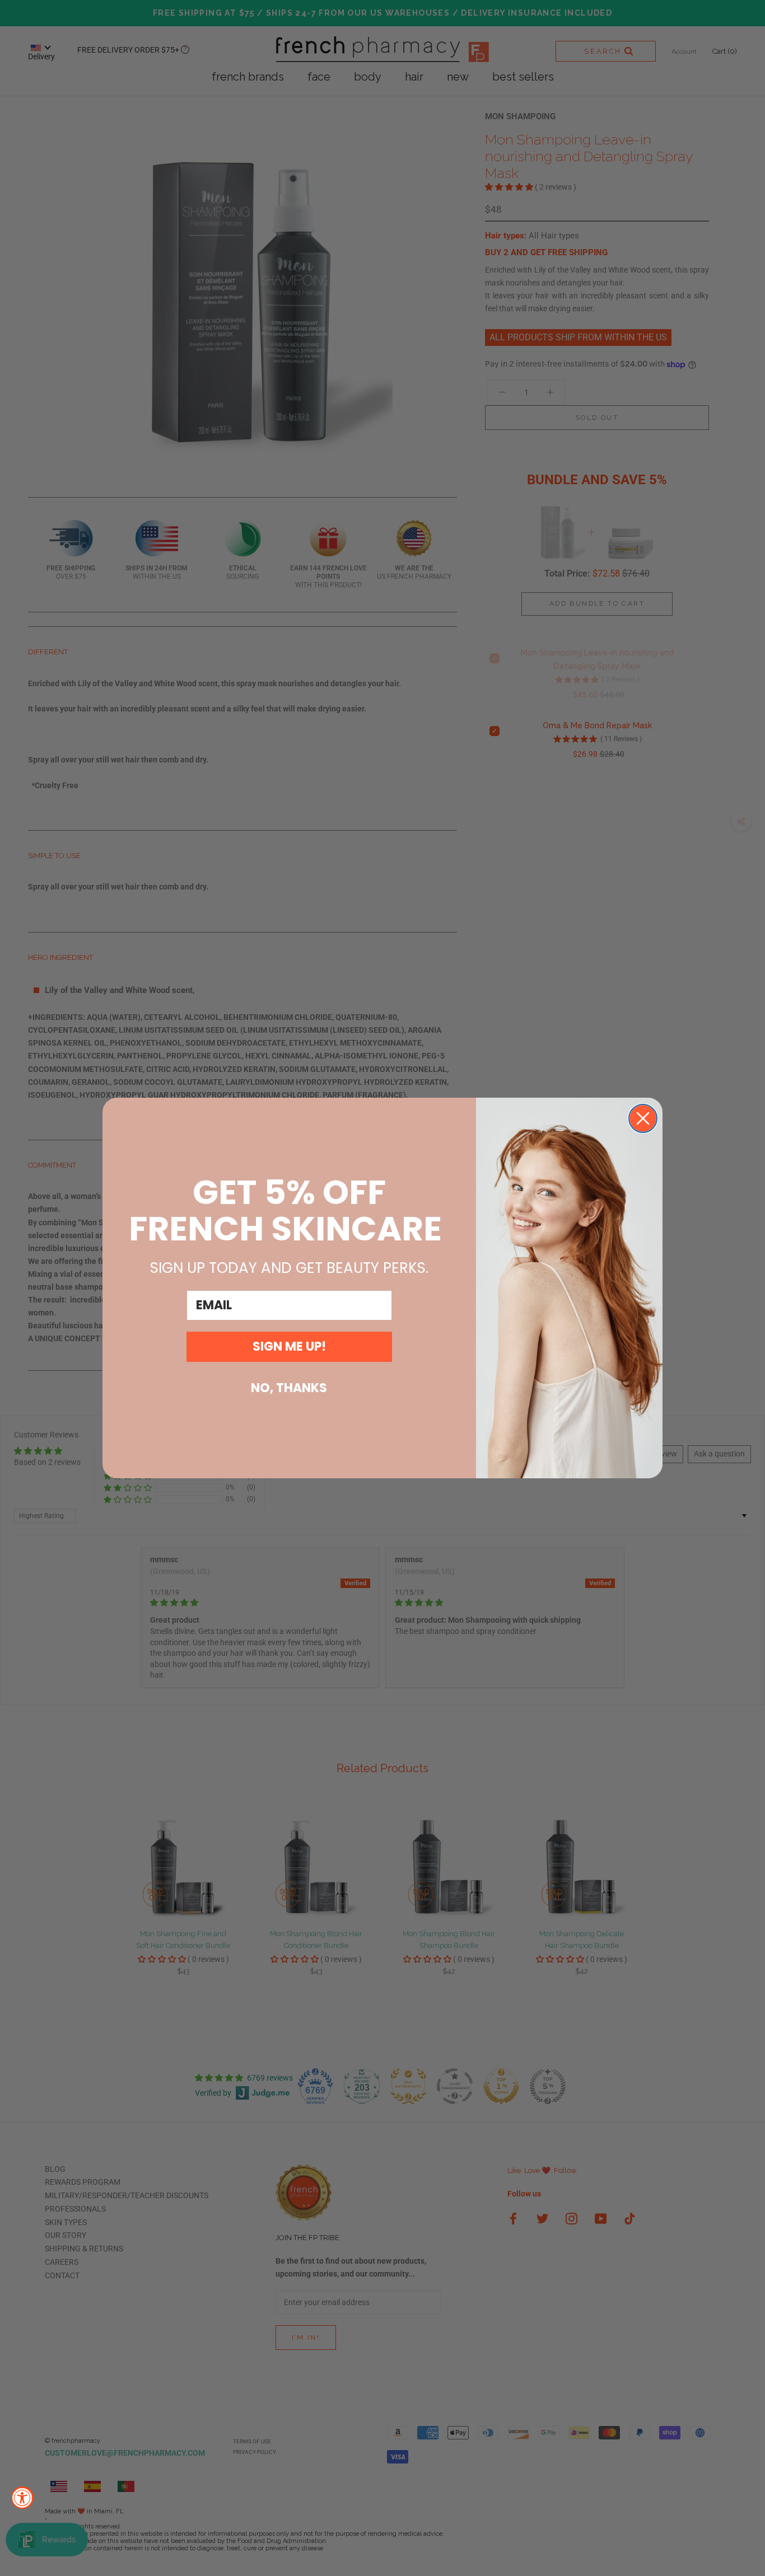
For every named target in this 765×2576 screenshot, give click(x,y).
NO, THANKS (289, 1388)
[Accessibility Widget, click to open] (22, 2498)
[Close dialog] (643, 1118)
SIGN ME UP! (289, 1346)
